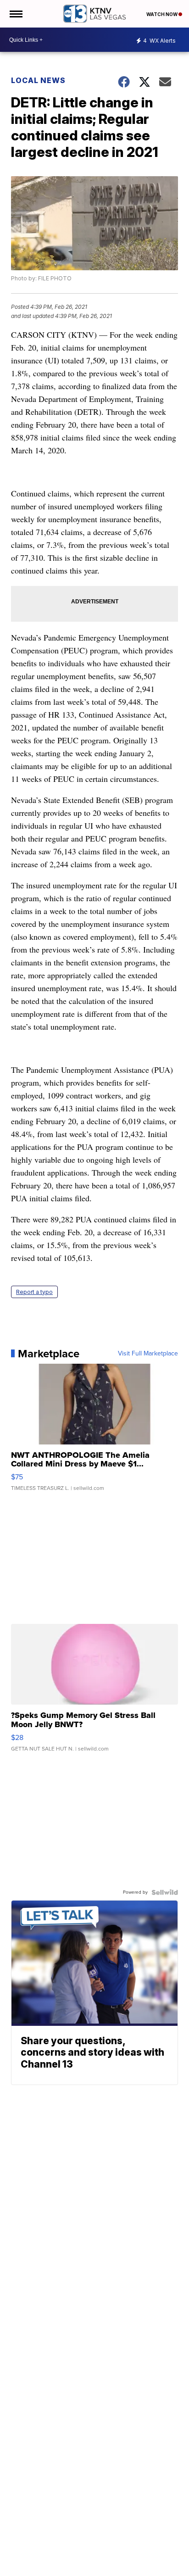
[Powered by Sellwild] (165, 1892)
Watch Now (162, 14)
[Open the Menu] (15, 14)
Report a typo (34, 1292)
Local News (38, 80)
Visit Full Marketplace (148, 1354)
